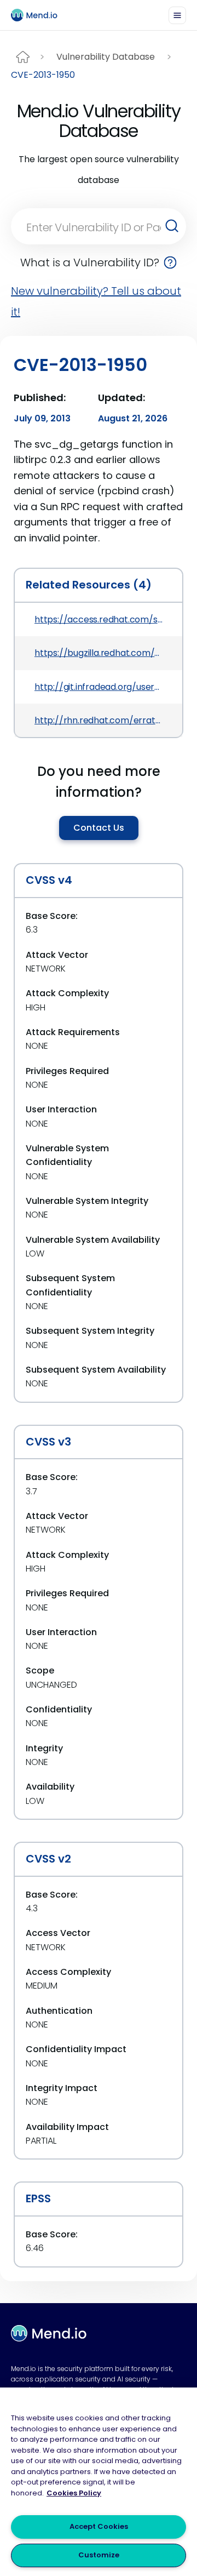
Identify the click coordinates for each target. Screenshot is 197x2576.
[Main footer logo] (49, 2333)
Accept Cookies (99, 2526)
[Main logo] (39, 15)
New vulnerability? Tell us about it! (96, 301)
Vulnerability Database (106, 57)
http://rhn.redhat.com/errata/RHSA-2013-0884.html (99, 720)
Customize (99, 2555)
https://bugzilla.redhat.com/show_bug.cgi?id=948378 (99, 653)
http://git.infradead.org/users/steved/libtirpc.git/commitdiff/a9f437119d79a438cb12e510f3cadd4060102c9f (99, 687)
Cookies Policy (74, 2493)
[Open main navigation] (177, 15)
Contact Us (99, 828)
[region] (99, 2482)
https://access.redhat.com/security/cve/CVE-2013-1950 (99, 619)
